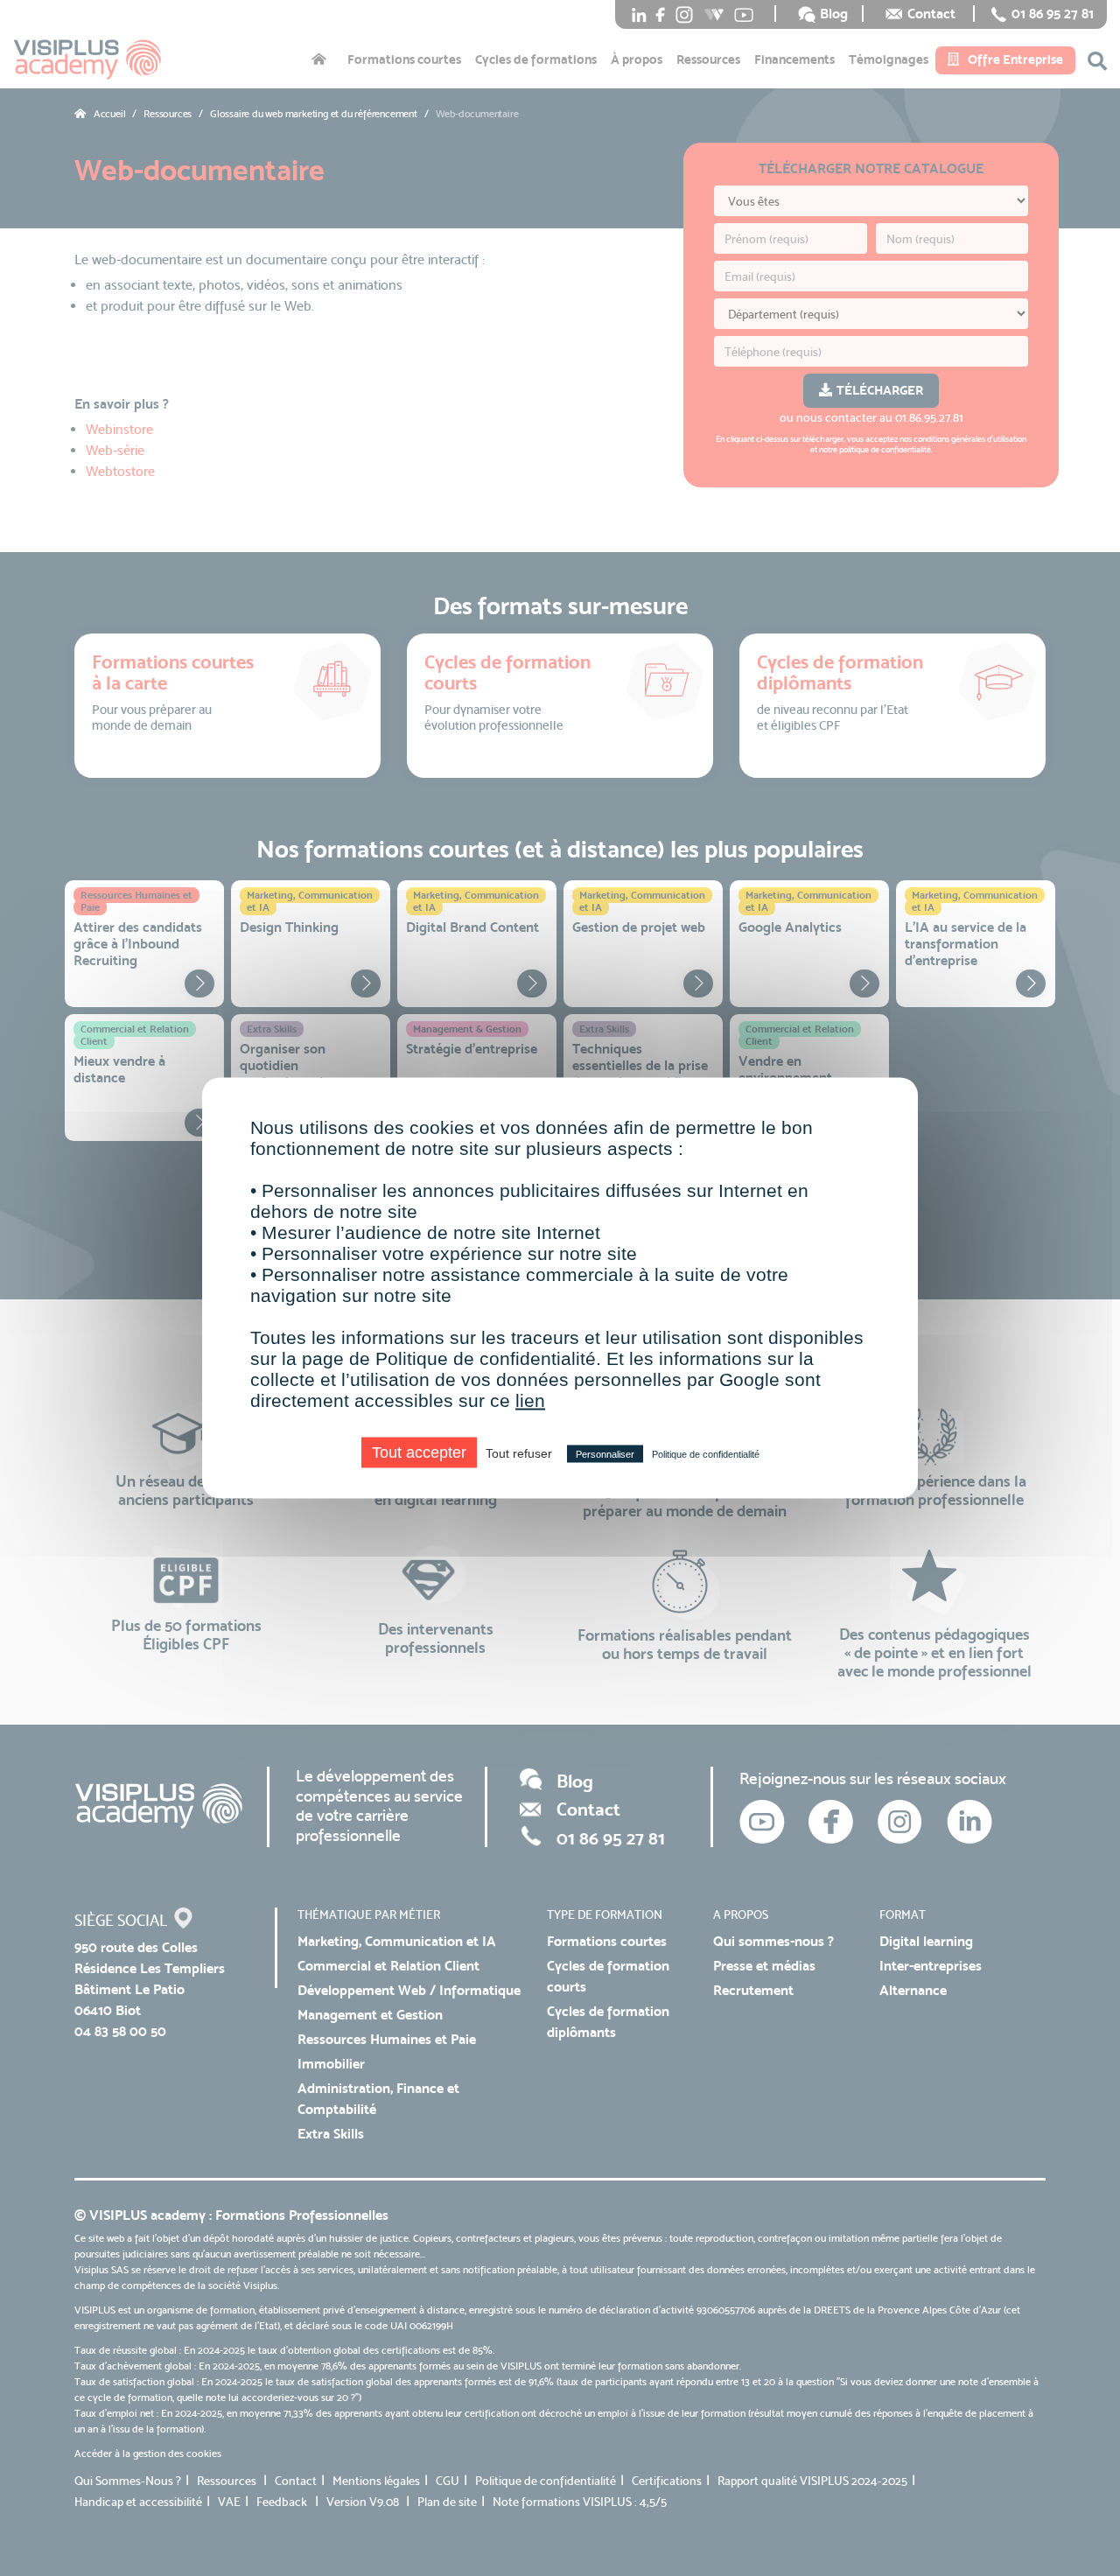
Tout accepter (419, 1452)
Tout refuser (519, 1453)
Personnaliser (605, 1454)
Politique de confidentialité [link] (706, 1454)
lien (530, 1400)
